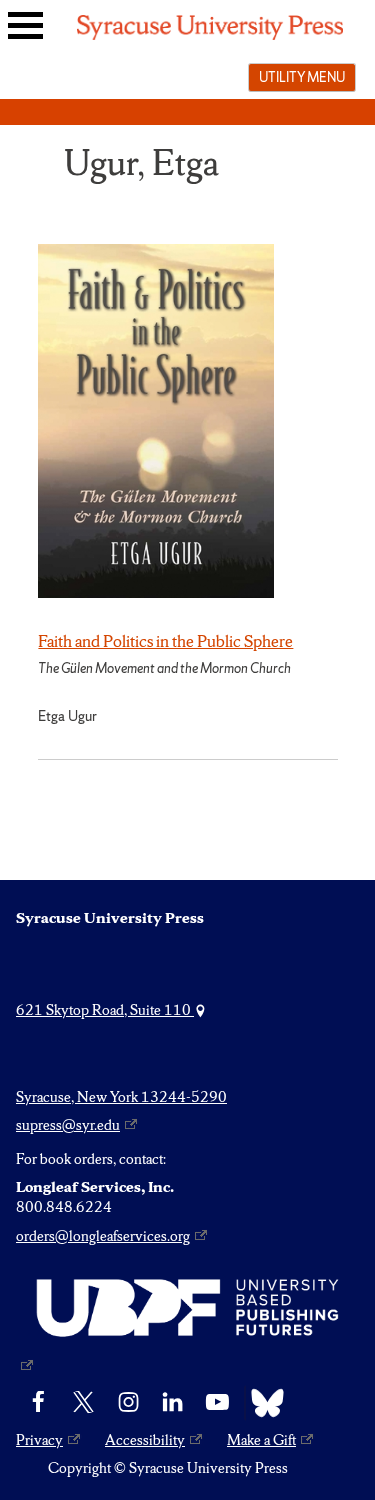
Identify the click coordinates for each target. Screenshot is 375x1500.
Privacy (39, 1440)
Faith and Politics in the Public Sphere (165, 641)
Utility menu (302, 77)
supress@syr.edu (68, 1125)
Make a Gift (261, 1440)
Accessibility (145, 1440)
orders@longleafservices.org (103, 1236)
